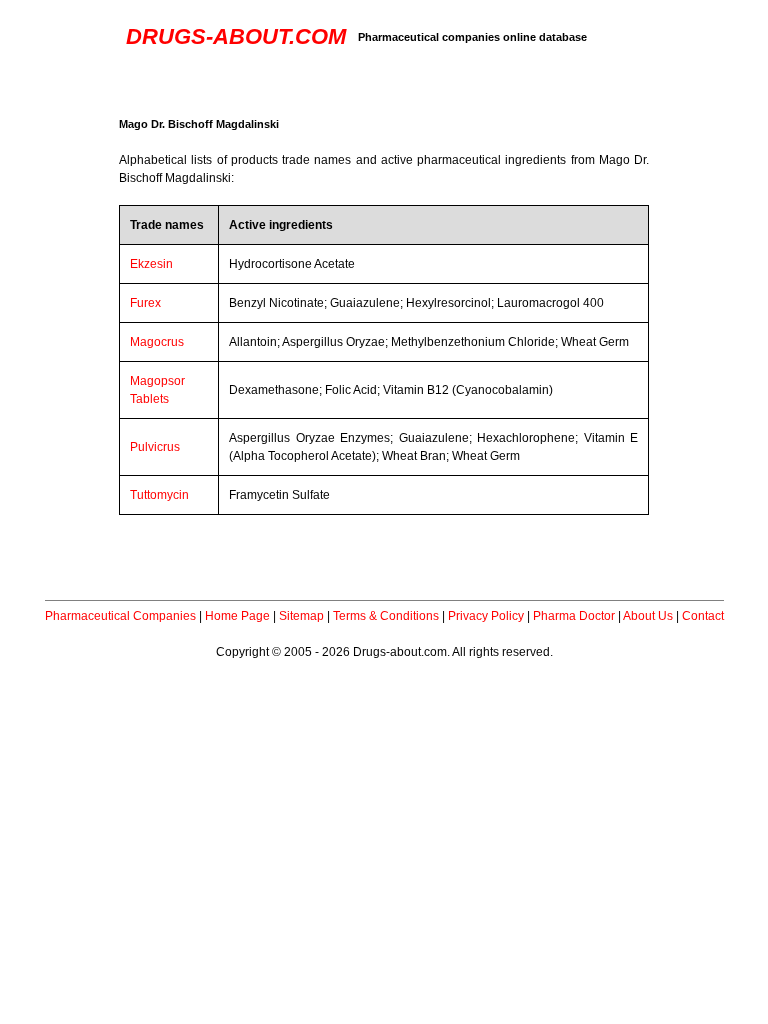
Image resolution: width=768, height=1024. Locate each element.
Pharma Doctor (574, 616)
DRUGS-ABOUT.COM (236, 36)
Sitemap (301, 616)
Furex (145, 303)
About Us (648, 616)
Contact (703, 616)
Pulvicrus (155, 447)
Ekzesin (151, 264)
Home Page (237, 616)
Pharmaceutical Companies (120, 616)
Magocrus (157, 342)
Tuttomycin (159, 495)
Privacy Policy (486, 616)
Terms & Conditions (386, 616)
